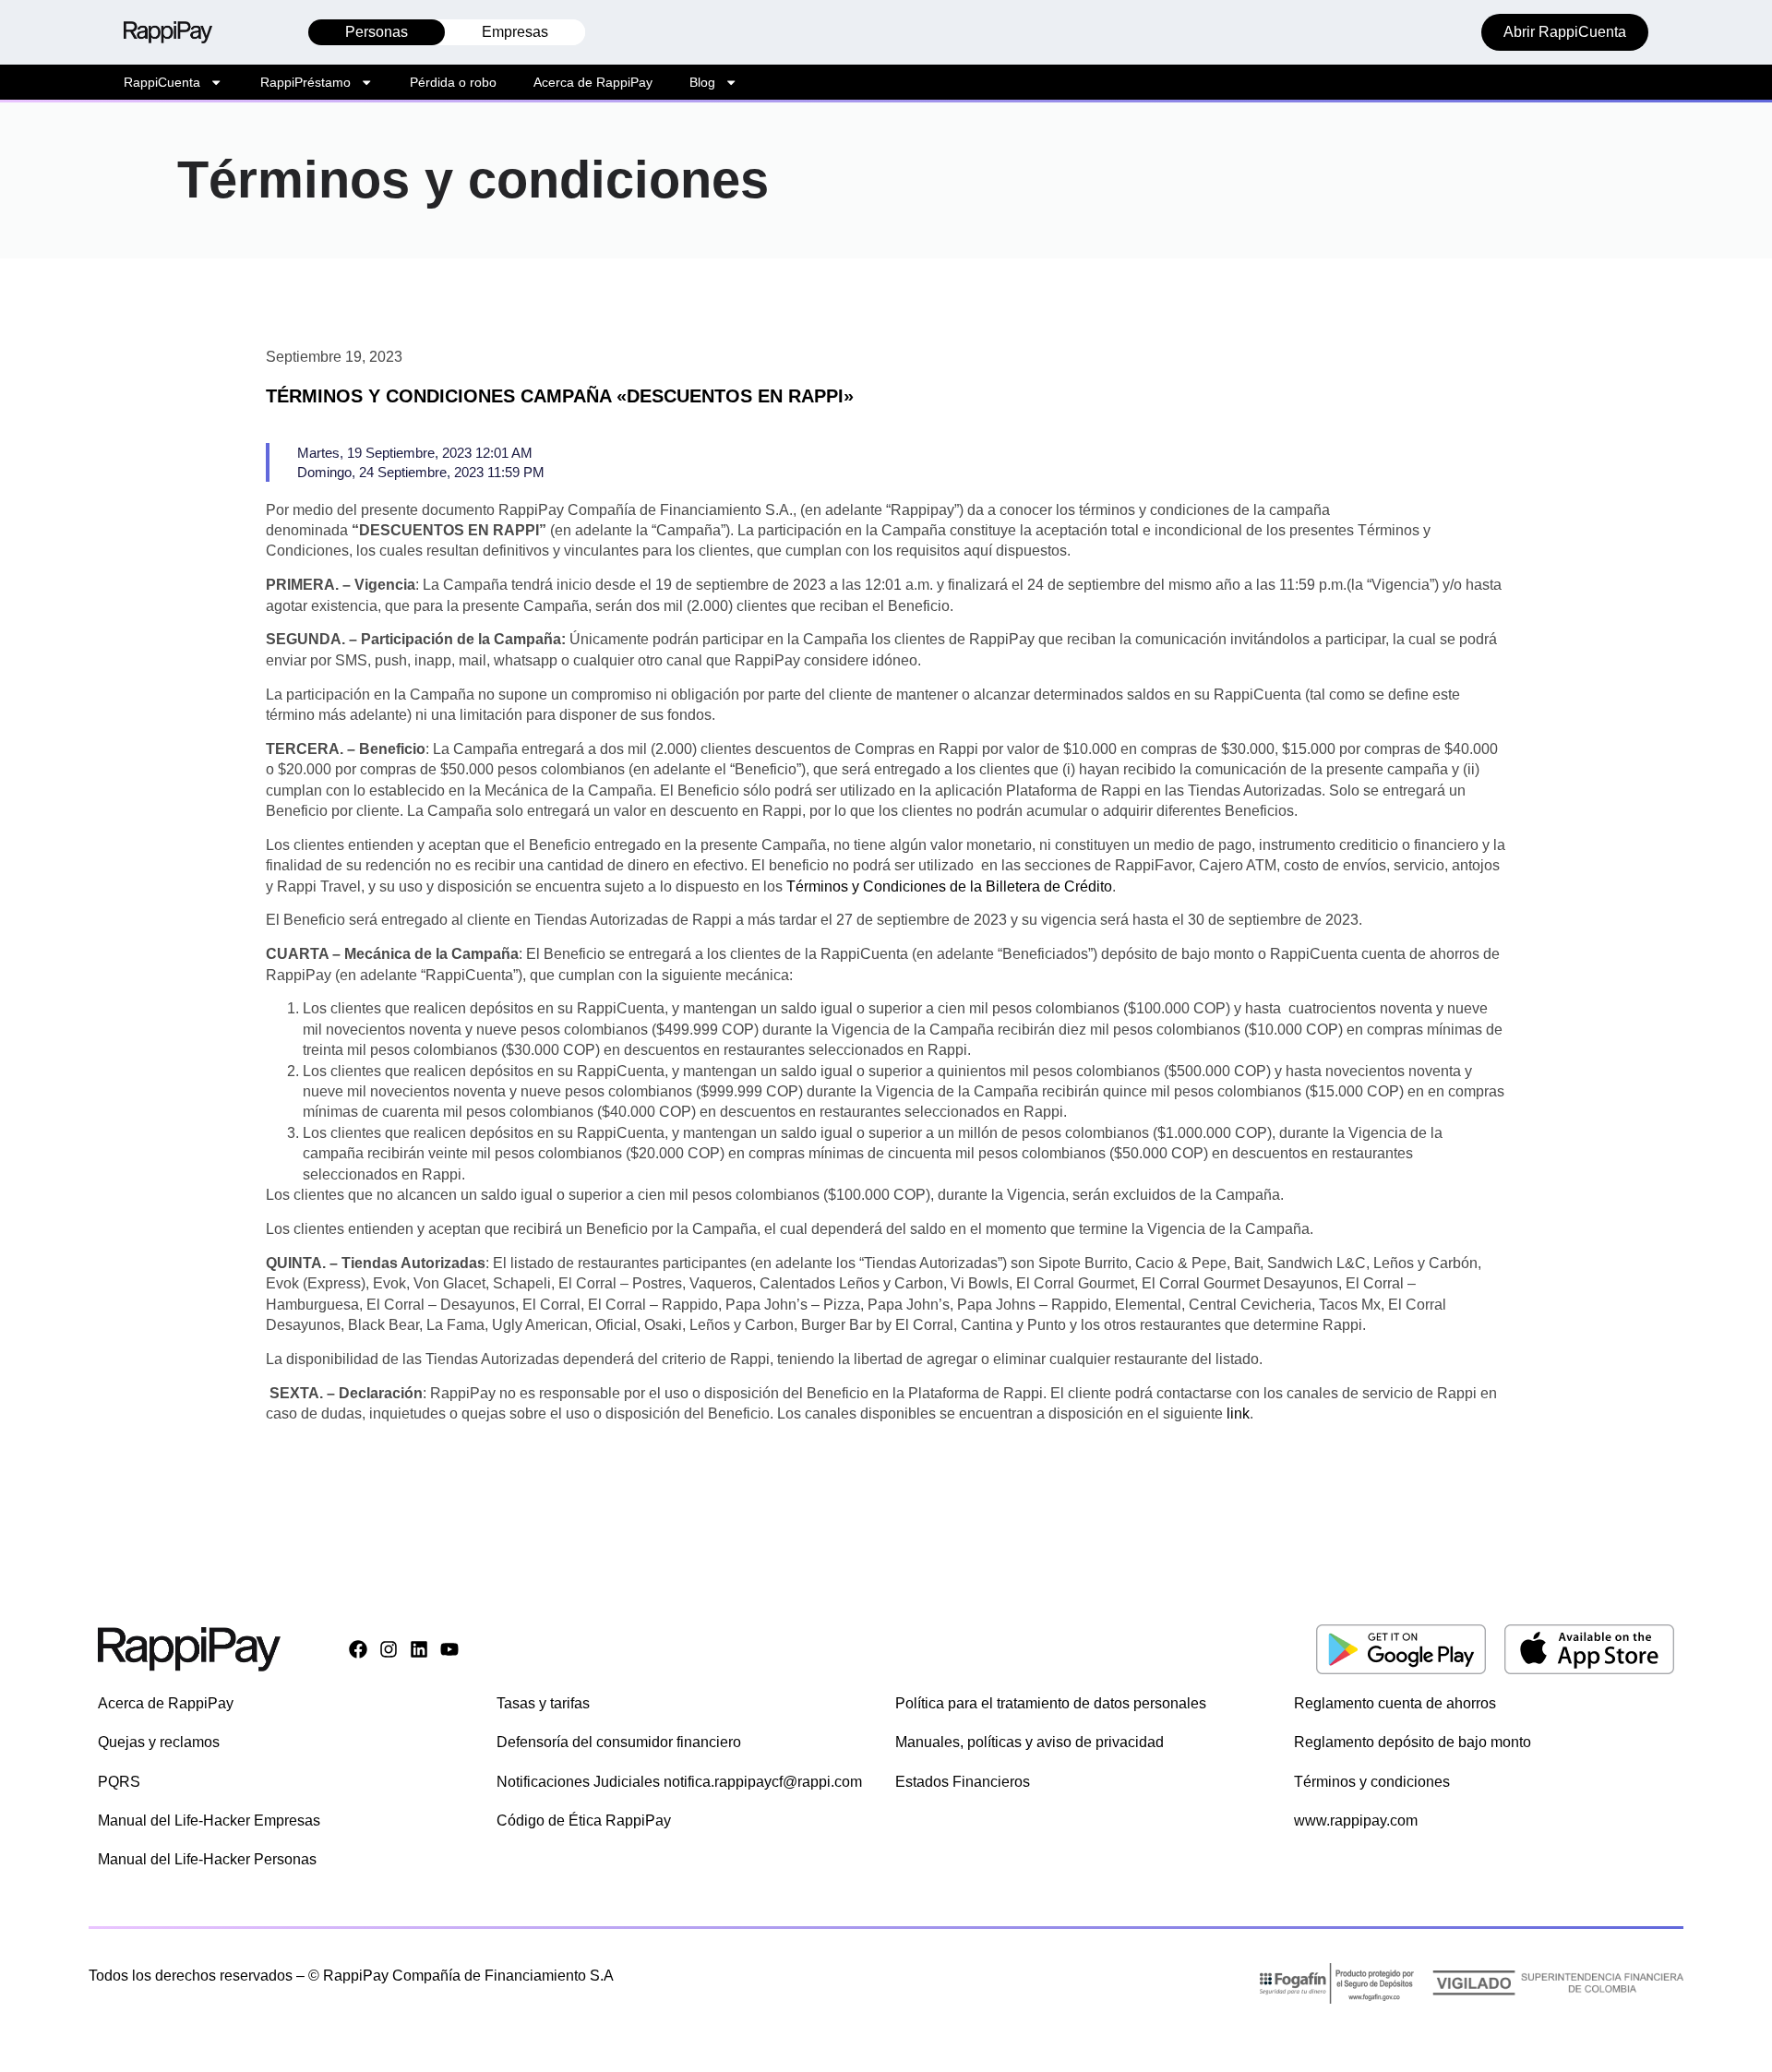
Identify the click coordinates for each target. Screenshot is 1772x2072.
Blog (702, 82)
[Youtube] (449, 1649)
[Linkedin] (419, 1649)
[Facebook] (358, 1649)
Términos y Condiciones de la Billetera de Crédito (949, 886)
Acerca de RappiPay (593, 82)
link (1238, 1413)
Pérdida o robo (453, 82)
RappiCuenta (162, 82)
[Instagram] (389, 1649)
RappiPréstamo (305, 82)
